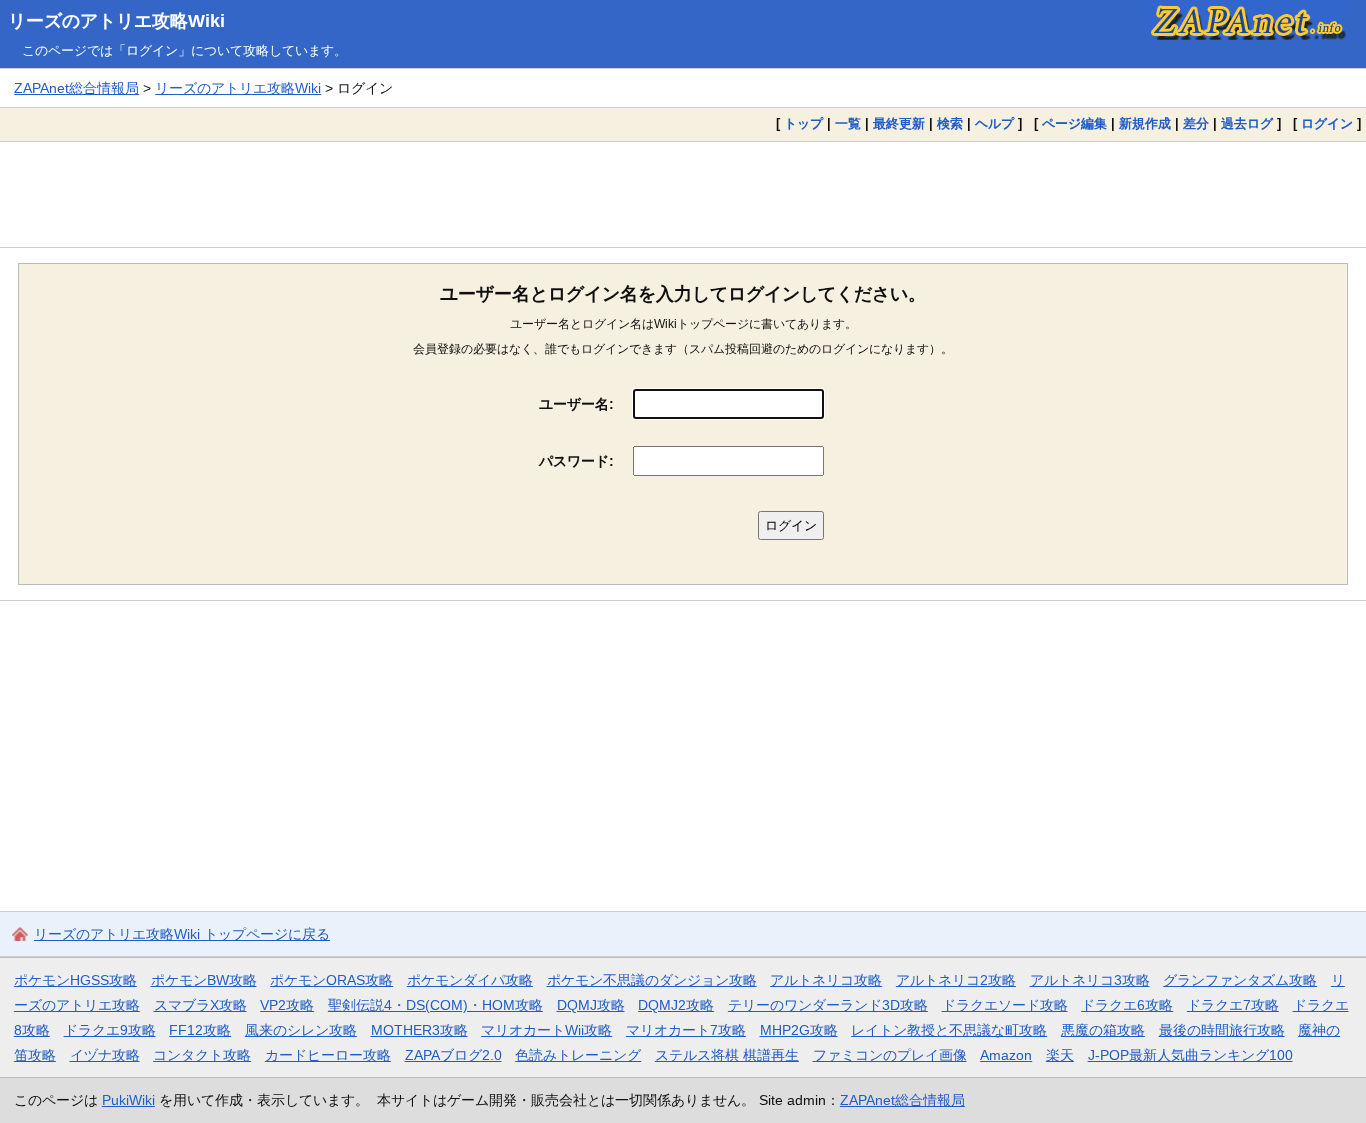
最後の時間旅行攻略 (1222, 1030)
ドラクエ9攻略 (110, 1030)
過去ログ (1247, 123)
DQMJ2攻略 (676, 1005)
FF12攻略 (200, 1030)
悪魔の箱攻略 (1103, 1030)
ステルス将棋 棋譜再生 (727, 1055)
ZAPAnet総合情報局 (76, 88)
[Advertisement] (683, 194)
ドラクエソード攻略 (1005, 1005)
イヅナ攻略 (105, 1055)
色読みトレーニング (578, 1055)
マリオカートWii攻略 (546, 1030)
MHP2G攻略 (799, 1030)
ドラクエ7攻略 (1233, 1005)
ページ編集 (1074, 123)
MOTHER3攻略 (419, 1030)
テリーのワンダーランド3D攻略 (828, 1005)
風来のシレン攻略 (301, 1030)
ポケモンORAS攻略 (331, 980)
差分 (1196, 123)
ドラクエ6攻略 (1127, 1005)
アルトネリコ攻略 (826, 980)
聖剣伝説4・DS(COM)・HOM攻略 (435, 1005)
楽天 (1060, 1055)
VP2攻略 (287, 1005)
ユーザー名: (576, 404)
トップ (803, 123)
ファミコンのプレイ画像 (890, 1055)
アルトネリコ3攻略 (1090, 980)
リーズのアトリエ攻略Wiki (116, 21)
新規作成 (1145, 123)
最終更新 (899, 123)
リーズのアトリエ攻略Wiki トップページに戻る (182, 934)
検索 (950, 123)
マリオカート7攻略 (686, 1030)
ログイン (1327, 123)
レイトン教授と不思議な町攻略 (949, 1030)
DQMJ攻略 (591, 1005)
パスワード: (576, 461)
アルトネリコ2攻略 (956, 980)
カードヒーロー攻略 (328, 1055)
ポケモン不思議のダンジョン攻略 (652, 980)
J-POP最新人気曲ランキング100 (1190, 1055)
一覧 (848, 123)
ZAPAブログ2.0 (453, 1055)
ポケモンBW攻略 (204, 980)
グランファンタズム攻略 (1240, 980)
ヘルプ (994, 123)
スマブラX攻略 (200, 1005)
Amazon (1006, 1055)
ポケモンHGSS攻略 (75, 980)
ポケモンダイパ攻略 (470, 980)
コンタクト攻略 (202, 1055)
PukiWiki (128, 1100)
